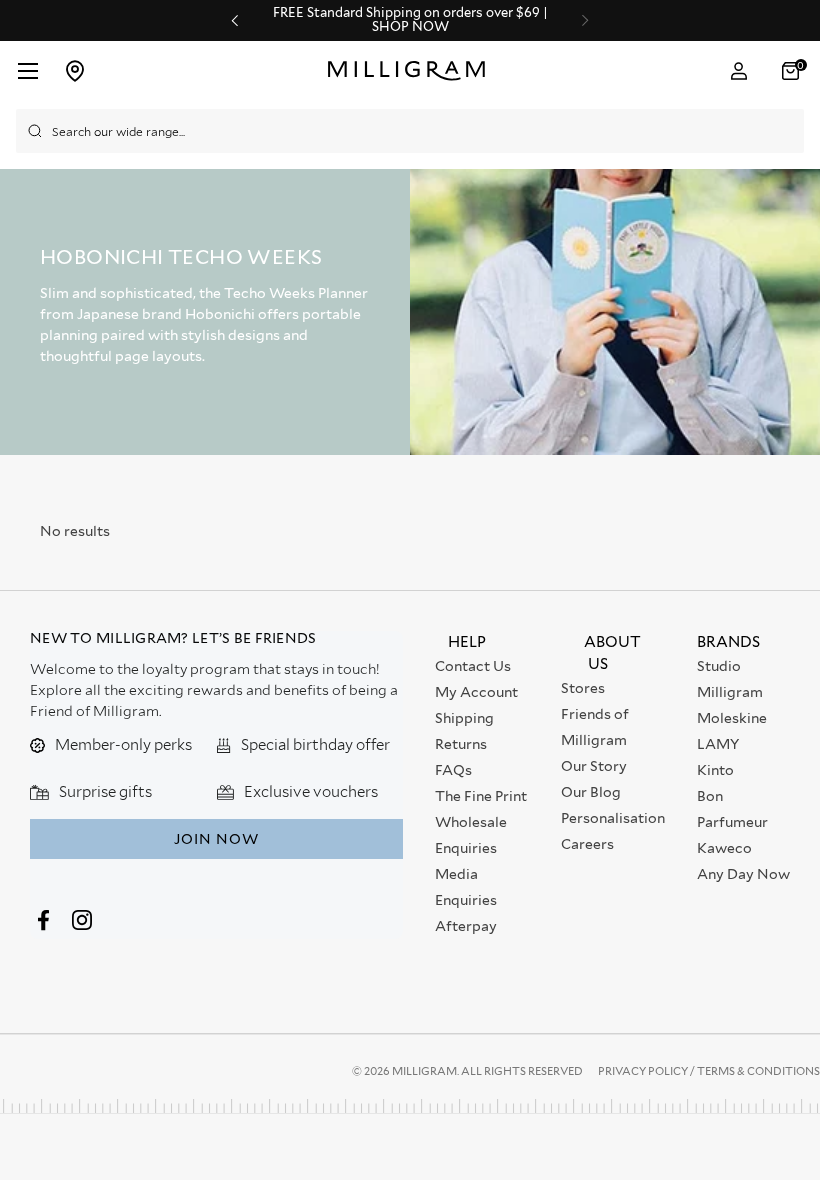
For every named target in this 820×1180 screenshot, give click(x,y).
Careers (587, 844)
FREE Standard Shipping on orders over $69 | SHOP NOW (410, 20)
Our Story (594, 766)
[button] (793, 71)
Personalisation (613, 818)
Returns (461, 744)
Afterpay (466, 926)
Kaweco (724, 848)
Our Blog (591, 792)
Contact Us (473, 666)
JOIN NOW (216, 839)
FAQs (453, 770)
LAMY (718, 744)
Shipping (464, 718)
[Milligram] (411, 71)
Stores (583, 688)
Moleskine (732, 718)
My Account (476, 692)
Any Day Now (743, 874)
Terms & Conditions (758, 1071)
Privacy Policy (644, 1071)
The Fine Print (481, 796)
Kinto (715, 770)
